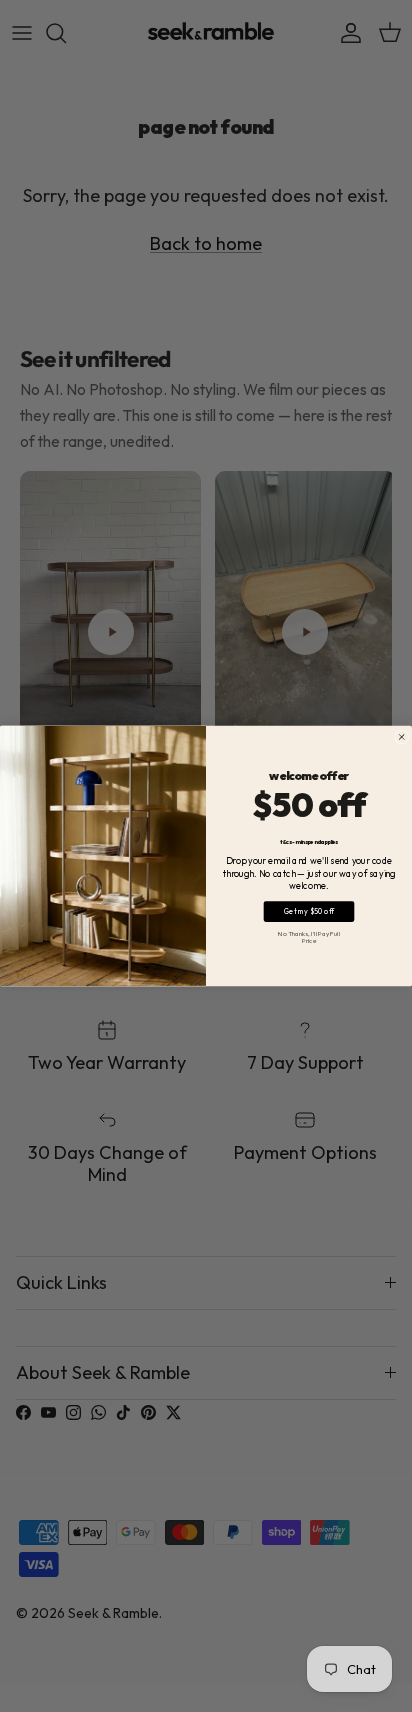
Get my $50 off (309, 911)
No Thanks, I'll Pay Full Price (309, 937)
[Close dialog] (402, 737)
